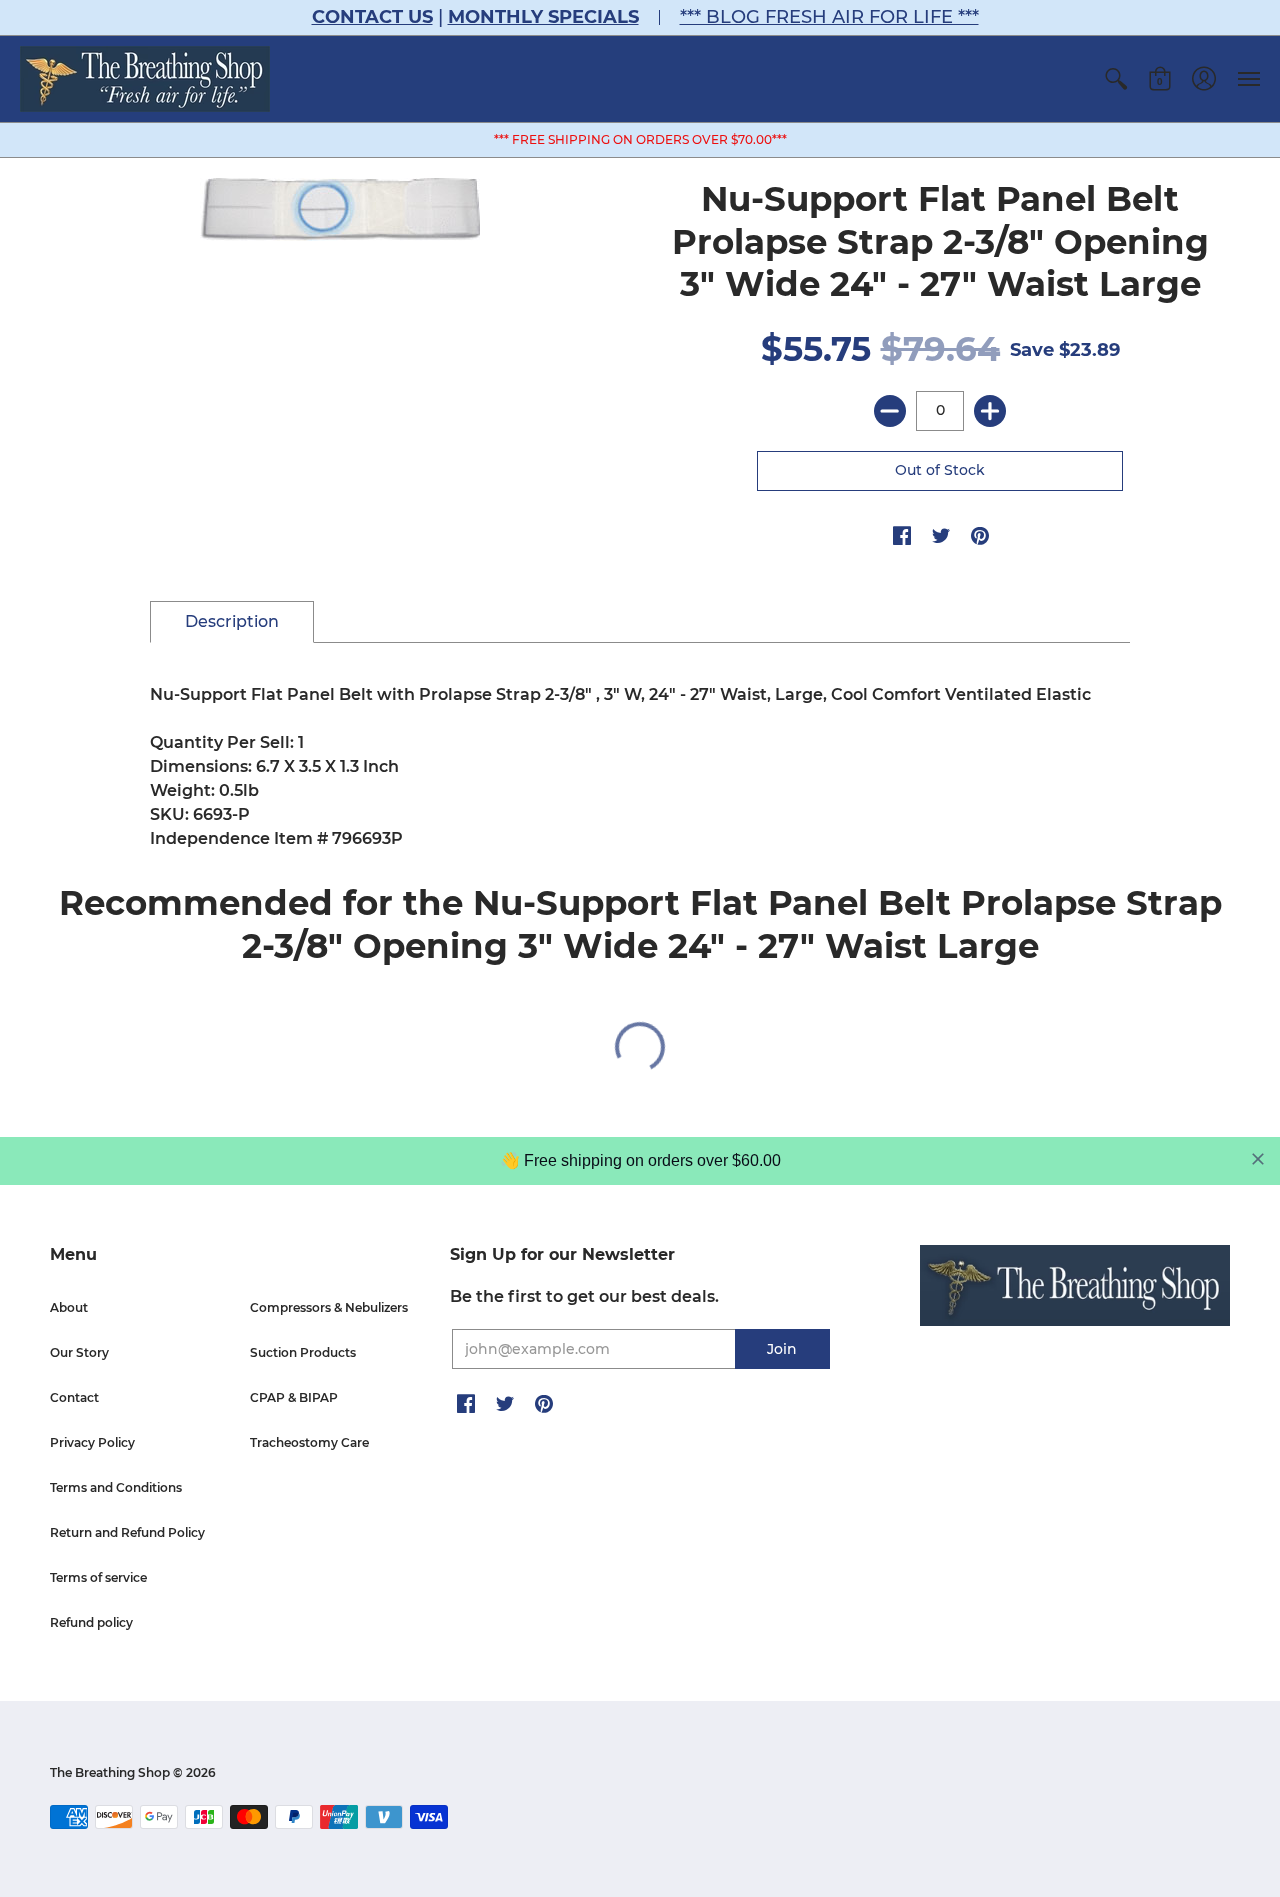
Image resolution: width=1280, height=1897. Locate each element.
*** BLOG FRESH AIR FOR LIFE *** (829, 17)
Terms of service (98, 1577)
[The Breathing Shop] (145, 79)
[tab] (232, 622)
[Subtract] (890, 411)
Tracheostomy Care (309, 1442)
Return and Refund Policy (127, 1532)
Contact (74, 1397)
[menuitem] (1116, 79)
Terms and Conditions (116, 1487)
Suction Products (303, 1352)
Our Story (79, 1352)
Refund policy (91, 1622)
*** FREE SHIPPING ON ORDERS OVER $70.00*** (640, 139)
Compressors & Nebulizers (329, 1307)
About (69, 1307)
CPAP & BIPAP (294, 1397)
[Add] (990, 411)
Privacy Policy (92, 1442)
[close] (1258, 1159)
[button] (1116, 79)
